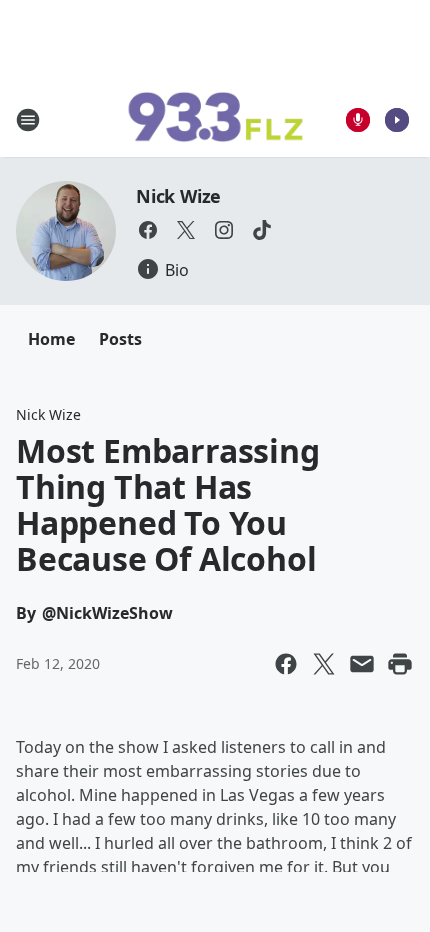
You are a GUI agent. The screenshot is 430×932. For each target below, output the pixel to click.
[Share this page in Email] (362, 664)
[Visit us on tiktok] (262, 230)
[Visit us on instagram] (224, 230)
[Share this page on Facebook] (286, 664)
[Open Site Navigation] (28, 120)
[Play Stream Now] (397, 120)
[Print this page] (400, 664)
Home (51, 339)
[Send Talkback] (358, 120)
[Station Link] (215, 120)
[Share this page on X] (324, 664)
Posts (120, 339)
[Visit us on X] (186, 230)
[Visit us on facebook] (148, 230)
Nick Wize (178, 196)
